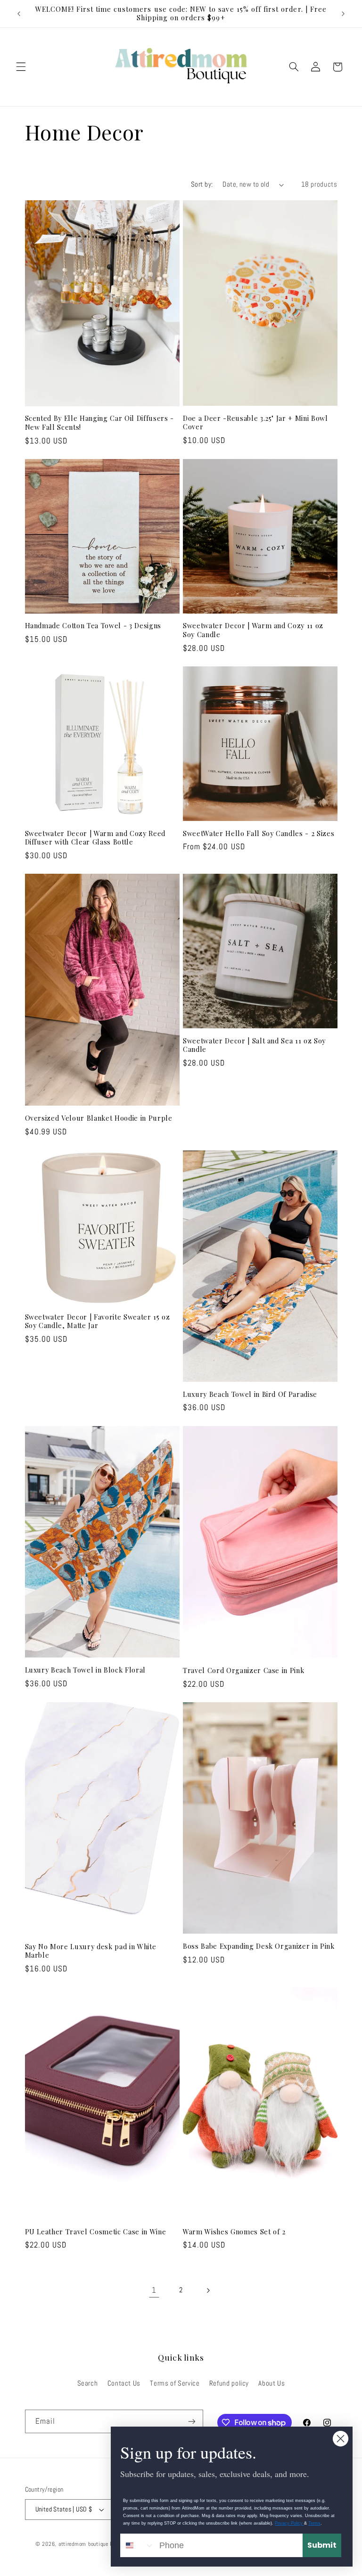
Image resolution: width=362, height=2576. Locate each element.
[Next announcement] (343, 14)
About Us (271, 2383)
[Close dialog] (341, 2439)
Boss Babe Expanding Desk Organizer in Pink (259, 1946)
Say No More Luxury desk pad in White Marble (91, 1951)
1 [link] (154, 2290)
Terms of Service (175, 2383)
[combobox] (138, 2545)
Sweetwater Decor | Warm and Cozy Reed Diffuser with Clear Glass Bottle (95, 838)
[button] (21, 67)
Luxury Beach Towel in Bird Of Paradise (250, 1395)
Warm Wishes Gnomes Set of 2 (234, 2232)
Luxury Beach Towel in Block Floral (85, 1670)
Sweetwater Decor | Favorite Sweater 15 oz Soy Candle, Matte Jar (98, 1321)
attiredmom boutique (84, 2544)
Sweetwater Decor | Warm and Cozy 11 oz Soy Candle (253, 630)
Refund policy (229, 2383)
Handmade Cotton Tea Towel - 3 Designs (93, 626)
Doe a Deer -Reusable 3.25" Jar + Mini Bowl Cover (255, 423)
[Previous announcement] (19, 14)
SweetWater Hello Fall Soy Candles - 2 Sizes (259, 834)
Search (88, 2383)
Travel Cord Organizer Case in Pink (243, 1671)
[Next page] (208, 2290)
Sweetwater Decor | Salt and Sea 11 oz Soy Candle (254, 1045)
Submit (322, 2545)
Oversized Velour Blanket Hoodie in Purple (99, 1118)
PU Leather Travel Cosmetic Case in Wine (96, 2232)
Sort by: (202, 184)
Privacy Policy (289, 2523)
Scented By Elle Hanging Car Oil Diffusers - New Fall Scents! (99, 423)
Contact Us (124, 2383)
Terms (314, 2523)
